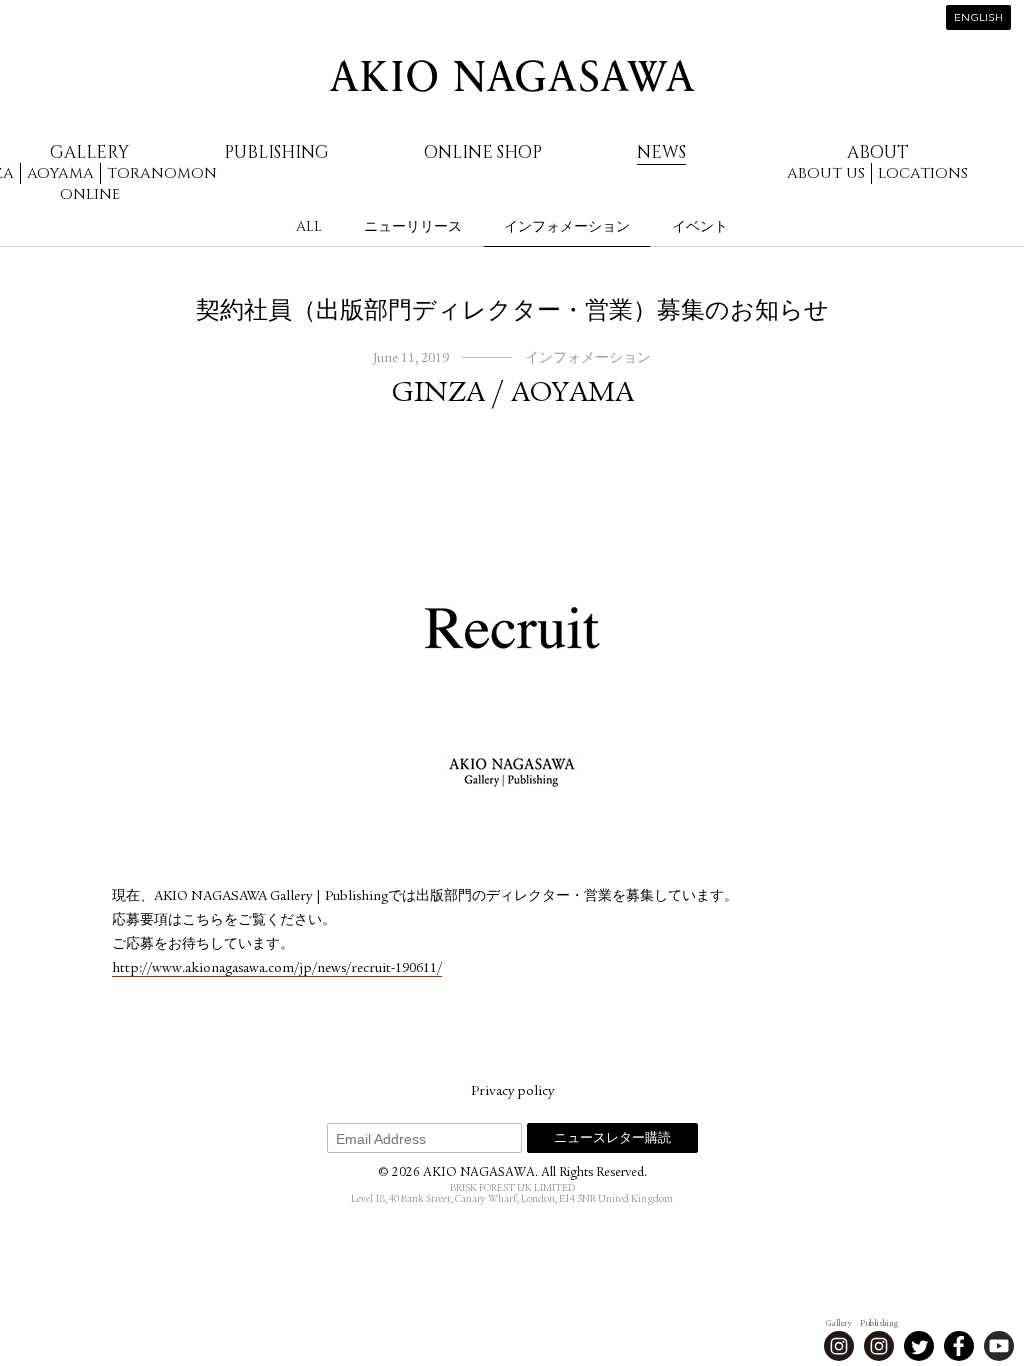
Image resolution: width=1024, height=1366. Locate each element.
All (309, 226)
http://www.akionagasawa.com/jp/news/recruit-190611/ (277, 969)
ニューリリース (413, 226)
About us (826, 173)
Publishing (276, 152)
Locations (923, 173)
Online (90, 194)
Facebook (959, 1346)
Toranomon (162, 173)
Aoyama (60, 173)
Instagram (839, 1346)
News (661, 152)
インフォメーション (567, 226)
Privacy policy (512, 1092)
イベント (700, 226)
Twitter (919, 1346)
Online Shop (483, 152)
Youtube (999, 1346)
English (978, 18)
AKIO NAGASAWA (512, 76)
